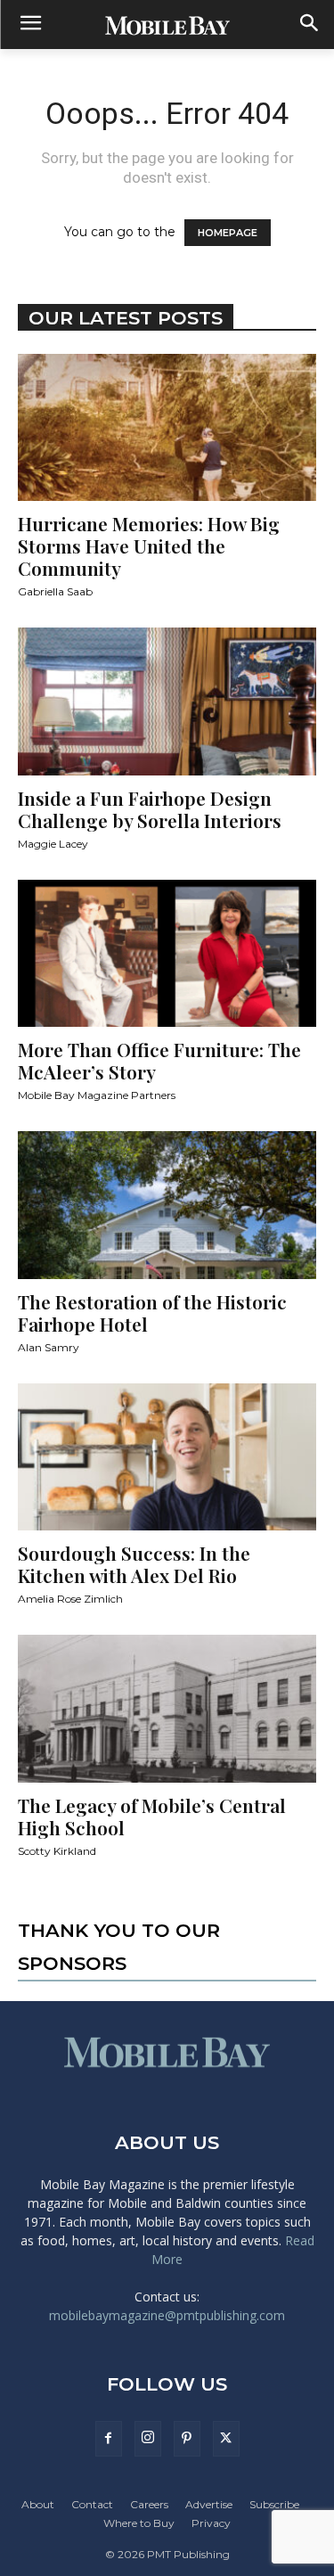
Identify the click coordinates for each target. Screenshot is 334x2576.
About (38, 2504)
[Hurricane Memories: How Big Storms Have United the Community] (167, 427)
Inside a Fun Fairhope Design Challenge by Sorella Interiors (150, 809)
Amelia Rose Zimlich (70, 1599)
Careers (149, 2504)
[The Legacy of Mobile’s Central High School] (167, 1708)
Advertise (209, 2504)
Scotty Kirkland (57, 1851)
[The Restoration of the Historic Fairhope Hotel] (167, 1205)
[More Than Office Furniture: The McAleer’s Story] (167, 953)
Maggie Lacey (53, 844)
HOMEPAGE (228, 233)
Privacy (211, 2523)
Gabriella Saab (55, 591)
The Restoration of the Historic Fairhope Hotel (152, 1313)
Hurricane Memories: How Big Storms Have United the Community (149, 546)
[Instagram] (148, 2439)
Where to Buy (139, 2523)
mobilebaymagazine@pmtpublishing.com (167, 2315)
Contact (92, 2504)
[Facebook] (109, 2439)
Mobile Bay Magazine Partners (97, 1095)
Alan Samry (49, 1347)
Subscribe (274, 2504)
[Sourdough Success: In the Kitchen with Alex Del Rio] (167, 1457)
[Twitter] (226, 2439)
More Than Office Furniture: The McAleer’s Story (159, 1060)
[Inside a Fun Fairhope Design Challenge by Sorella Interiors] (167, 701)
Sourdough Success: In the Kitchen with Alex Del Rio (134, 1564)
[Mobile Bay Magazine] (167, 25)
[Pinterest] (187, 2439)
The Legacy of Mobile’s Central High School (152, 1816)
